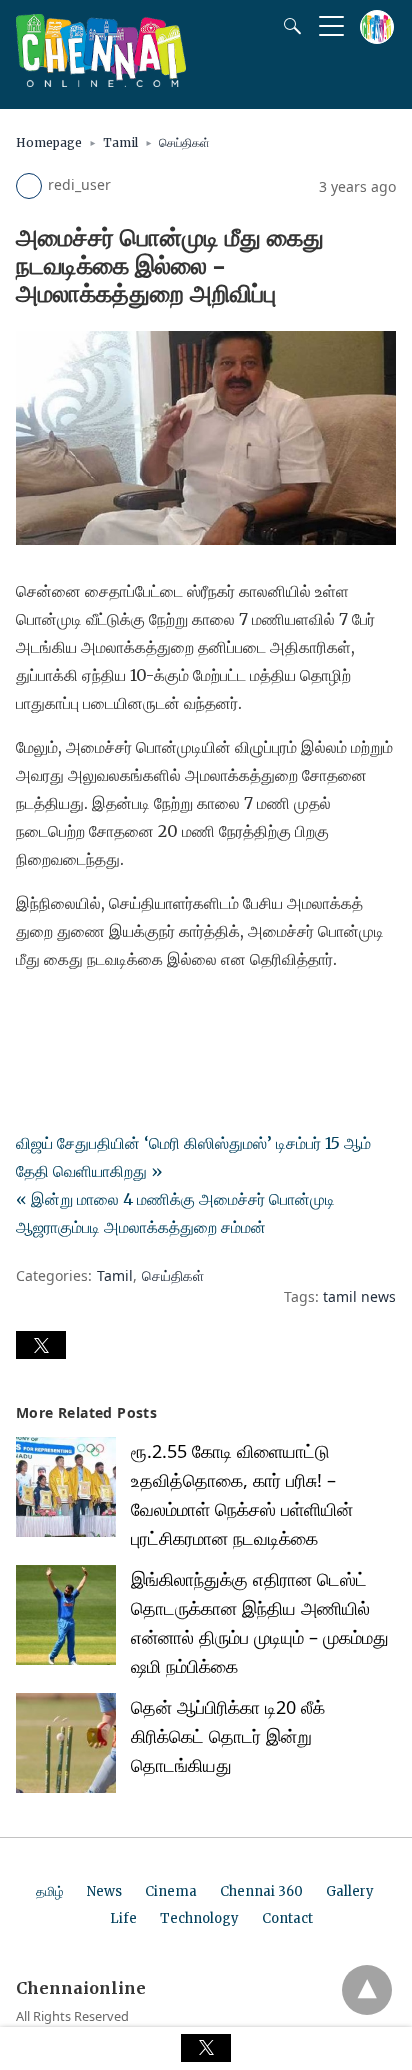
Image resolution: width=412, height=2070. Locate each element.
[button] (41, 1345)
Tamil (120, 142)
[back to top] (367, 1990)
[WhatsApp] (96, 1015)
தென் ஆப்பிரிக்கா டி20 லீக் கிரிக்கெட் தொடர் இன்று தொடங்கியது (228, 1736)
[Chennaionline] (101, 81)
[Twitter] (64, 1015)
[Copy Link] (128, 1015)
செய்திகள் (184, 142)
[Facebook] (32, 1015)
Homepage (49, 142)
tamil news (359, 1296)
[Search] (288, 26)
